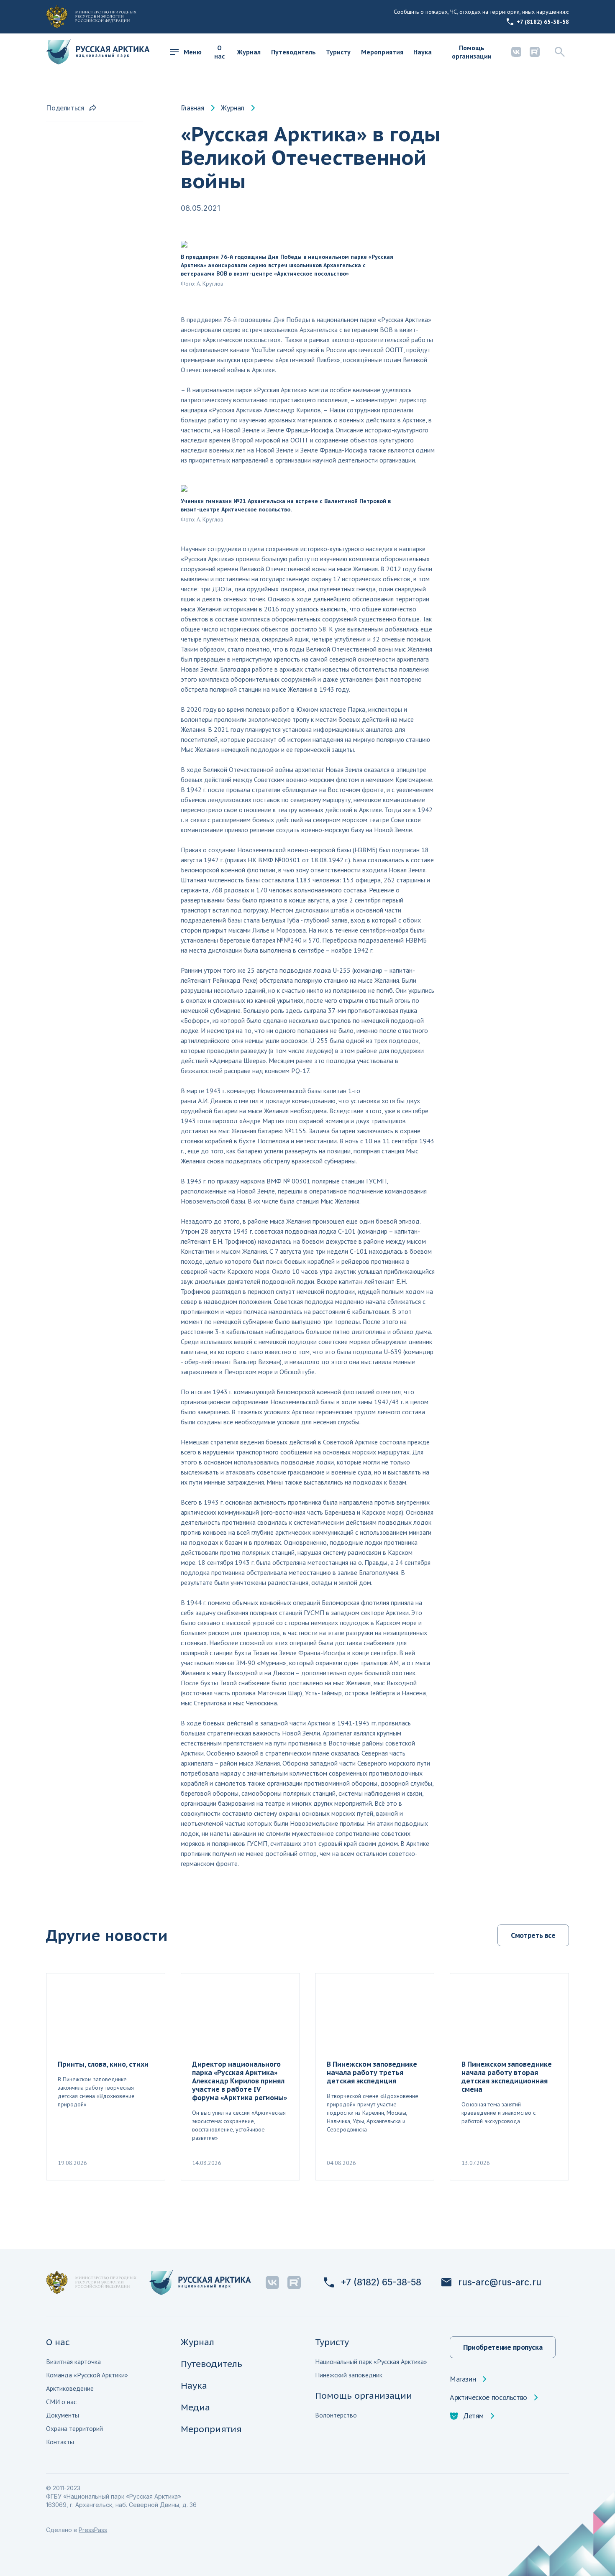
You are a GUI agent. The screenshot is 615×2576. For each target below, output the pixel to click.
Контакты (60, 2442)
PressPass (93, 2530)
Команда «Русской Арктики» (87, 2375)
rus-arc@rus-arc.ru (500, 2282)
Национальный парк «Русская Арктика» (371, 2361)
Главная (192, 108)
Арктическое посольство (488, 2397)
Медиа (195, 2407)
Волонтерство (336, 2415)
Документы (63, 2415)
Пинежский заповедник (349, 2375)
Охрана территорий (74, 2428)
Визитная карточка (73, 2361)
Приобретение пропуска (503, 2347)
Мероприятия (382, 52)
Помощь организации (472, 52)
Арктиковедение (70, 2388)
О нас (219, 52)
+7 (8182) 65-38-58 (543, 22)
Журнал (249, 52)
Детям (473, 2416)
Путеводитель (293, 52)
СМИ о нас (61, 2402)
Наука (423, 52)
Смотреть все (533, 1935)
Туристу (338, 52)
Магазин (463, 2379)
